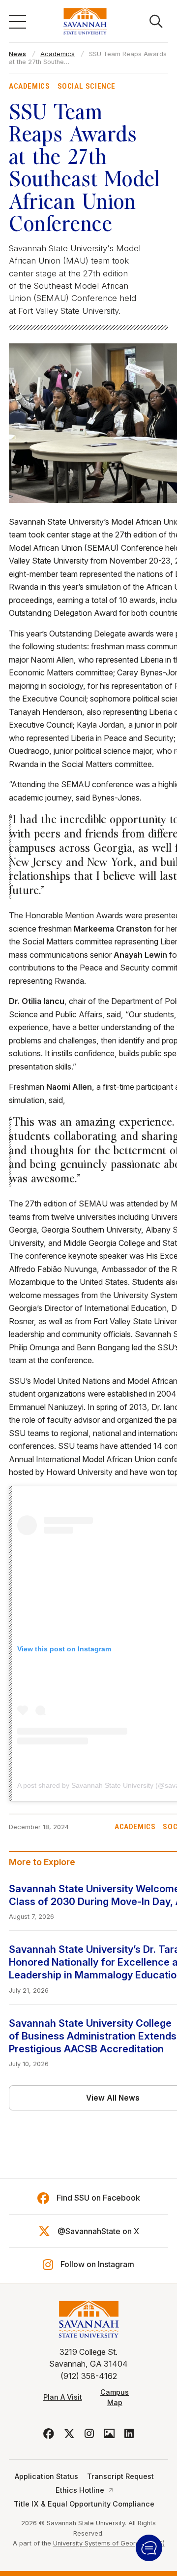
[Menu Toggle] (17, 21)
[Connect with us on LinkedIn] (129, 2434)
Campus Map (115, 2397)
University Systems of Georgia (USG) (109, 2543)
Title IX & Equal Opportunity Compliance (84, 2504)
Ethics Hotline (80, 2490)
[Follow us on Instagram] (89, 2434)
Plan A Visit (63, 2397)
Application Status (46, 2476)
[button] (149, 2548)
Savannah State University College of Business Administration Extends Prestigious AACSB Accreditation (93, 2036)
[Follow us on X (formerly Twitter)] (69, 2434)
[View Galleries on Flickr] (109, 2434)
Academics (58, 54)
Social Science (87, 86)
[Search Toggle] (156, 21)
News (17, 54)
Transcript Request (120, 2476)
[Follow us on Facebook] (49, 2434)
